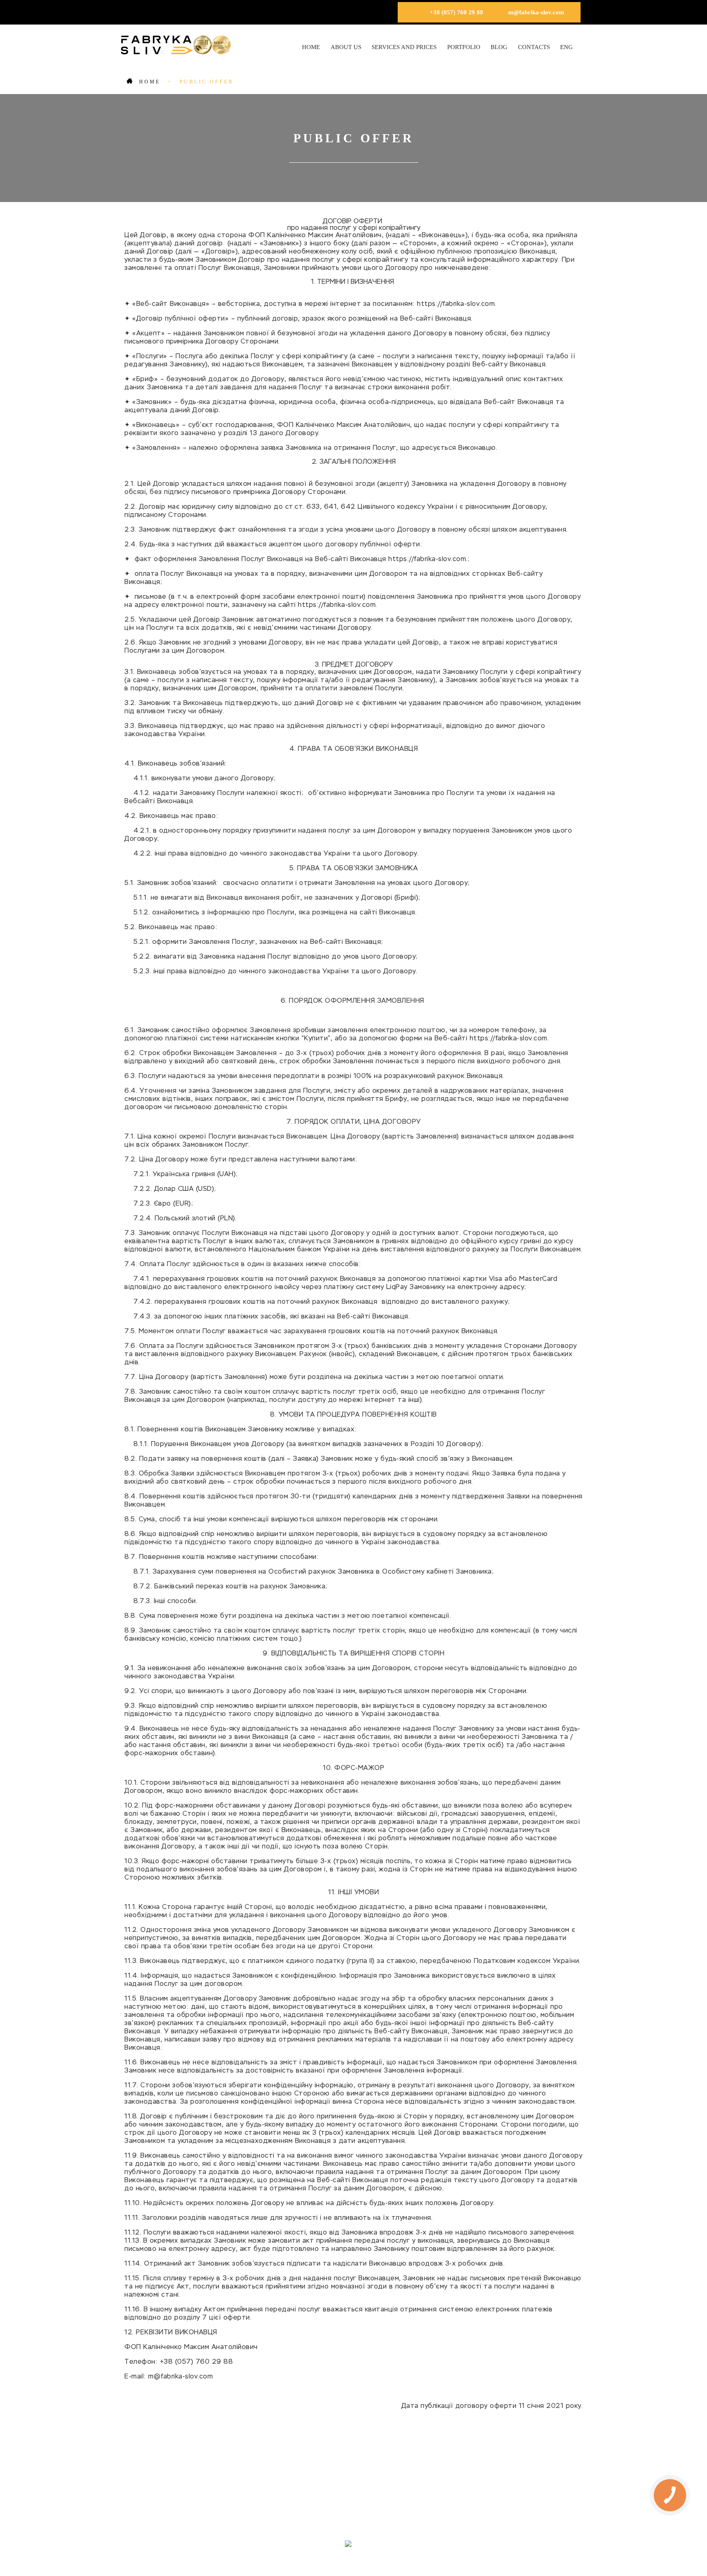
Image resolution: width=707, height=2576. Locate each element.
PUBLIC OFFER (389, 2511)
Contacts (534, 47)
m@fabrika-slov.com (536, 12)
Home (311, 47)
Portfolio (464, 47)
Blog (499, 47)
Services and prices (404, 47)
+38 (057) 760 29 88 (456, 12)
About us (346, 47)
